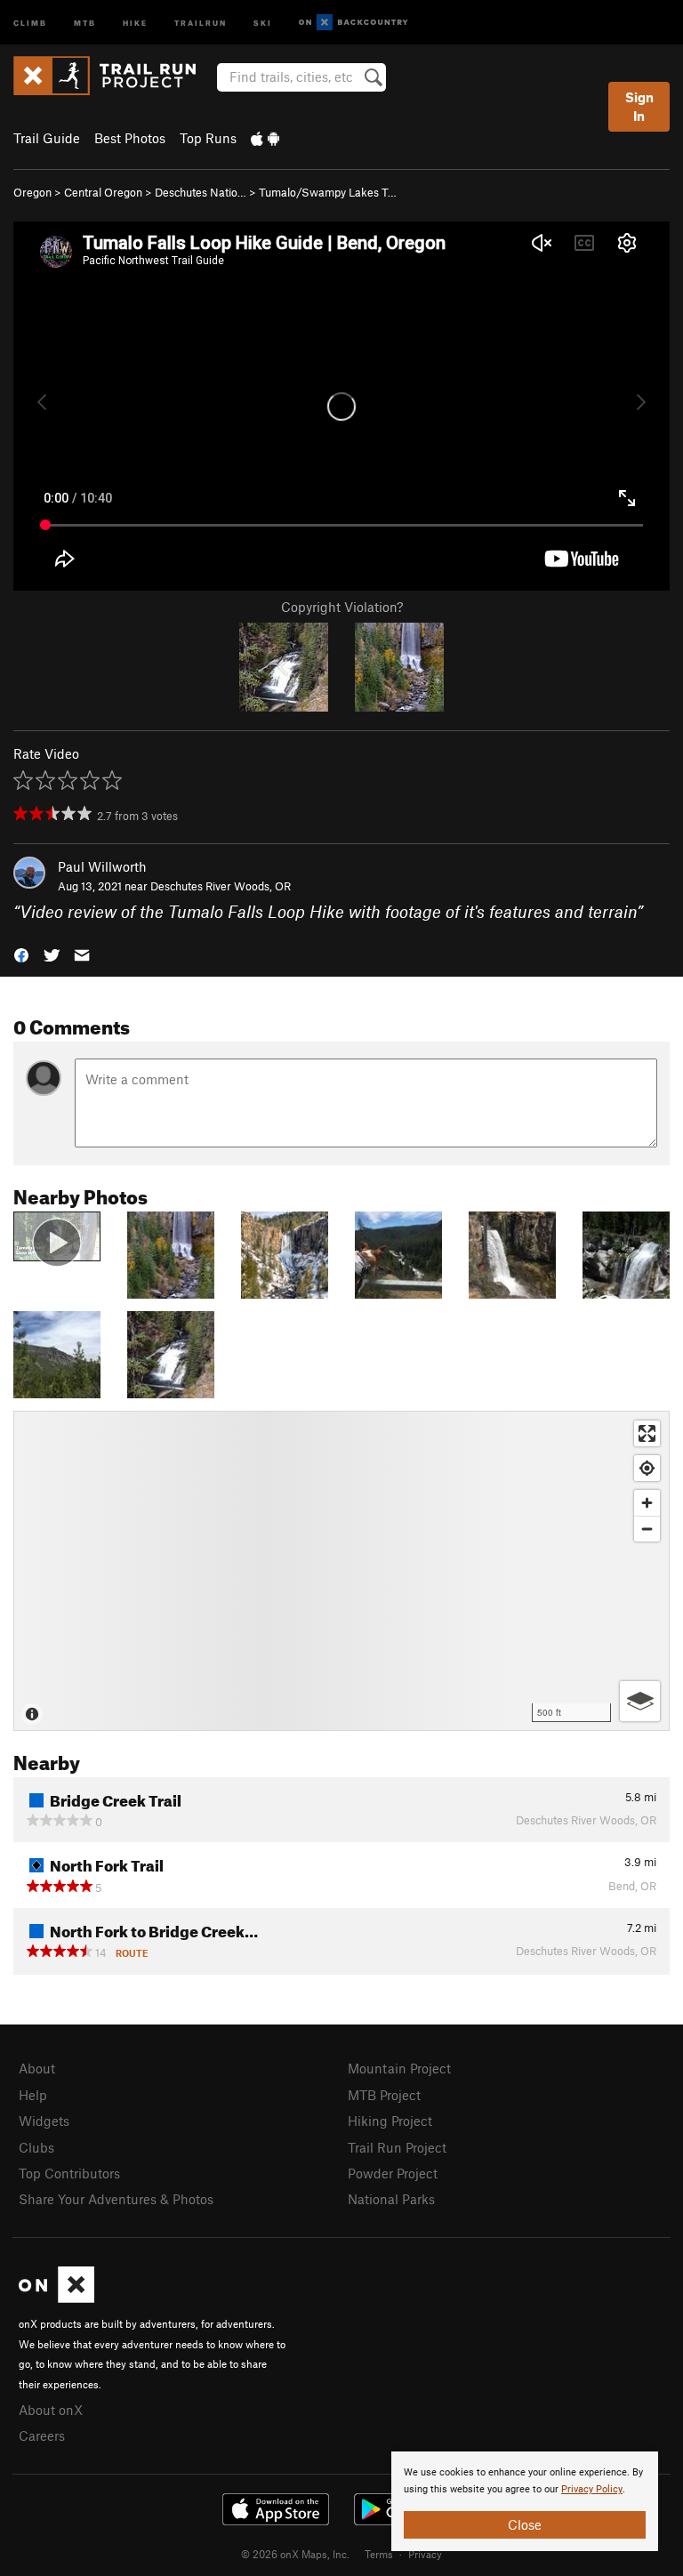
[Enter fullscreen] (647, 1433)
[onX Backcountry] (354, 23)
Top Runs (208, 138)
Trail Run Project (397, 2147)
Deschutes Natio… (201, 192)
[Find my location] (647, 1468)
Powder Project (393, 2173)
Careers (42, 2435)
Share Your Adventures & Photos (116, 2199)
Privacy (425, 2554)
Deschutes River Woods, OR (221, 886)
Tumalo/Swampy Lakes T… (328, 192)
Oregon (32, 192)
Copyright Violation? (342, 607)
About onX (51, 2410)
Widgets (44, 2121)
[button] (21, 954)
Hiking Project (390, 2121)
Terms (379, 2554)
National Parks (391, 2199)
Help (33, 2095)
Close (525, 2524)
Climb (30, 22)
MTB (85, 22)
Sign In (639, 106)
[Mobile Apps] (265, 138)
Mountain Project (399, 2068)
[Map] (341, 1571)
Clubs (36, 2147)
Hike (135, 22)
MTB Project (384, 2095)
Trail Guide (47, 138)
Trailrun (201, 22)
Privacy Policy (592, 2489)
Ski (263, 22)
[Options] (640, 1701)
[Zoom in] (647, 1503)
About (37, 2068)
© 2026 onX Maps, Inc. (295, 2554)
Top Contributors (69, 2173)
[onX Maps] (56, 2298)
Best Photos (130, 138)
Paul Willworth (102, 866)
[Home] (113, 76)
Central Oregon (103, 192)
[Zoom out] (647, 1529)
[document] (525, 2501)
